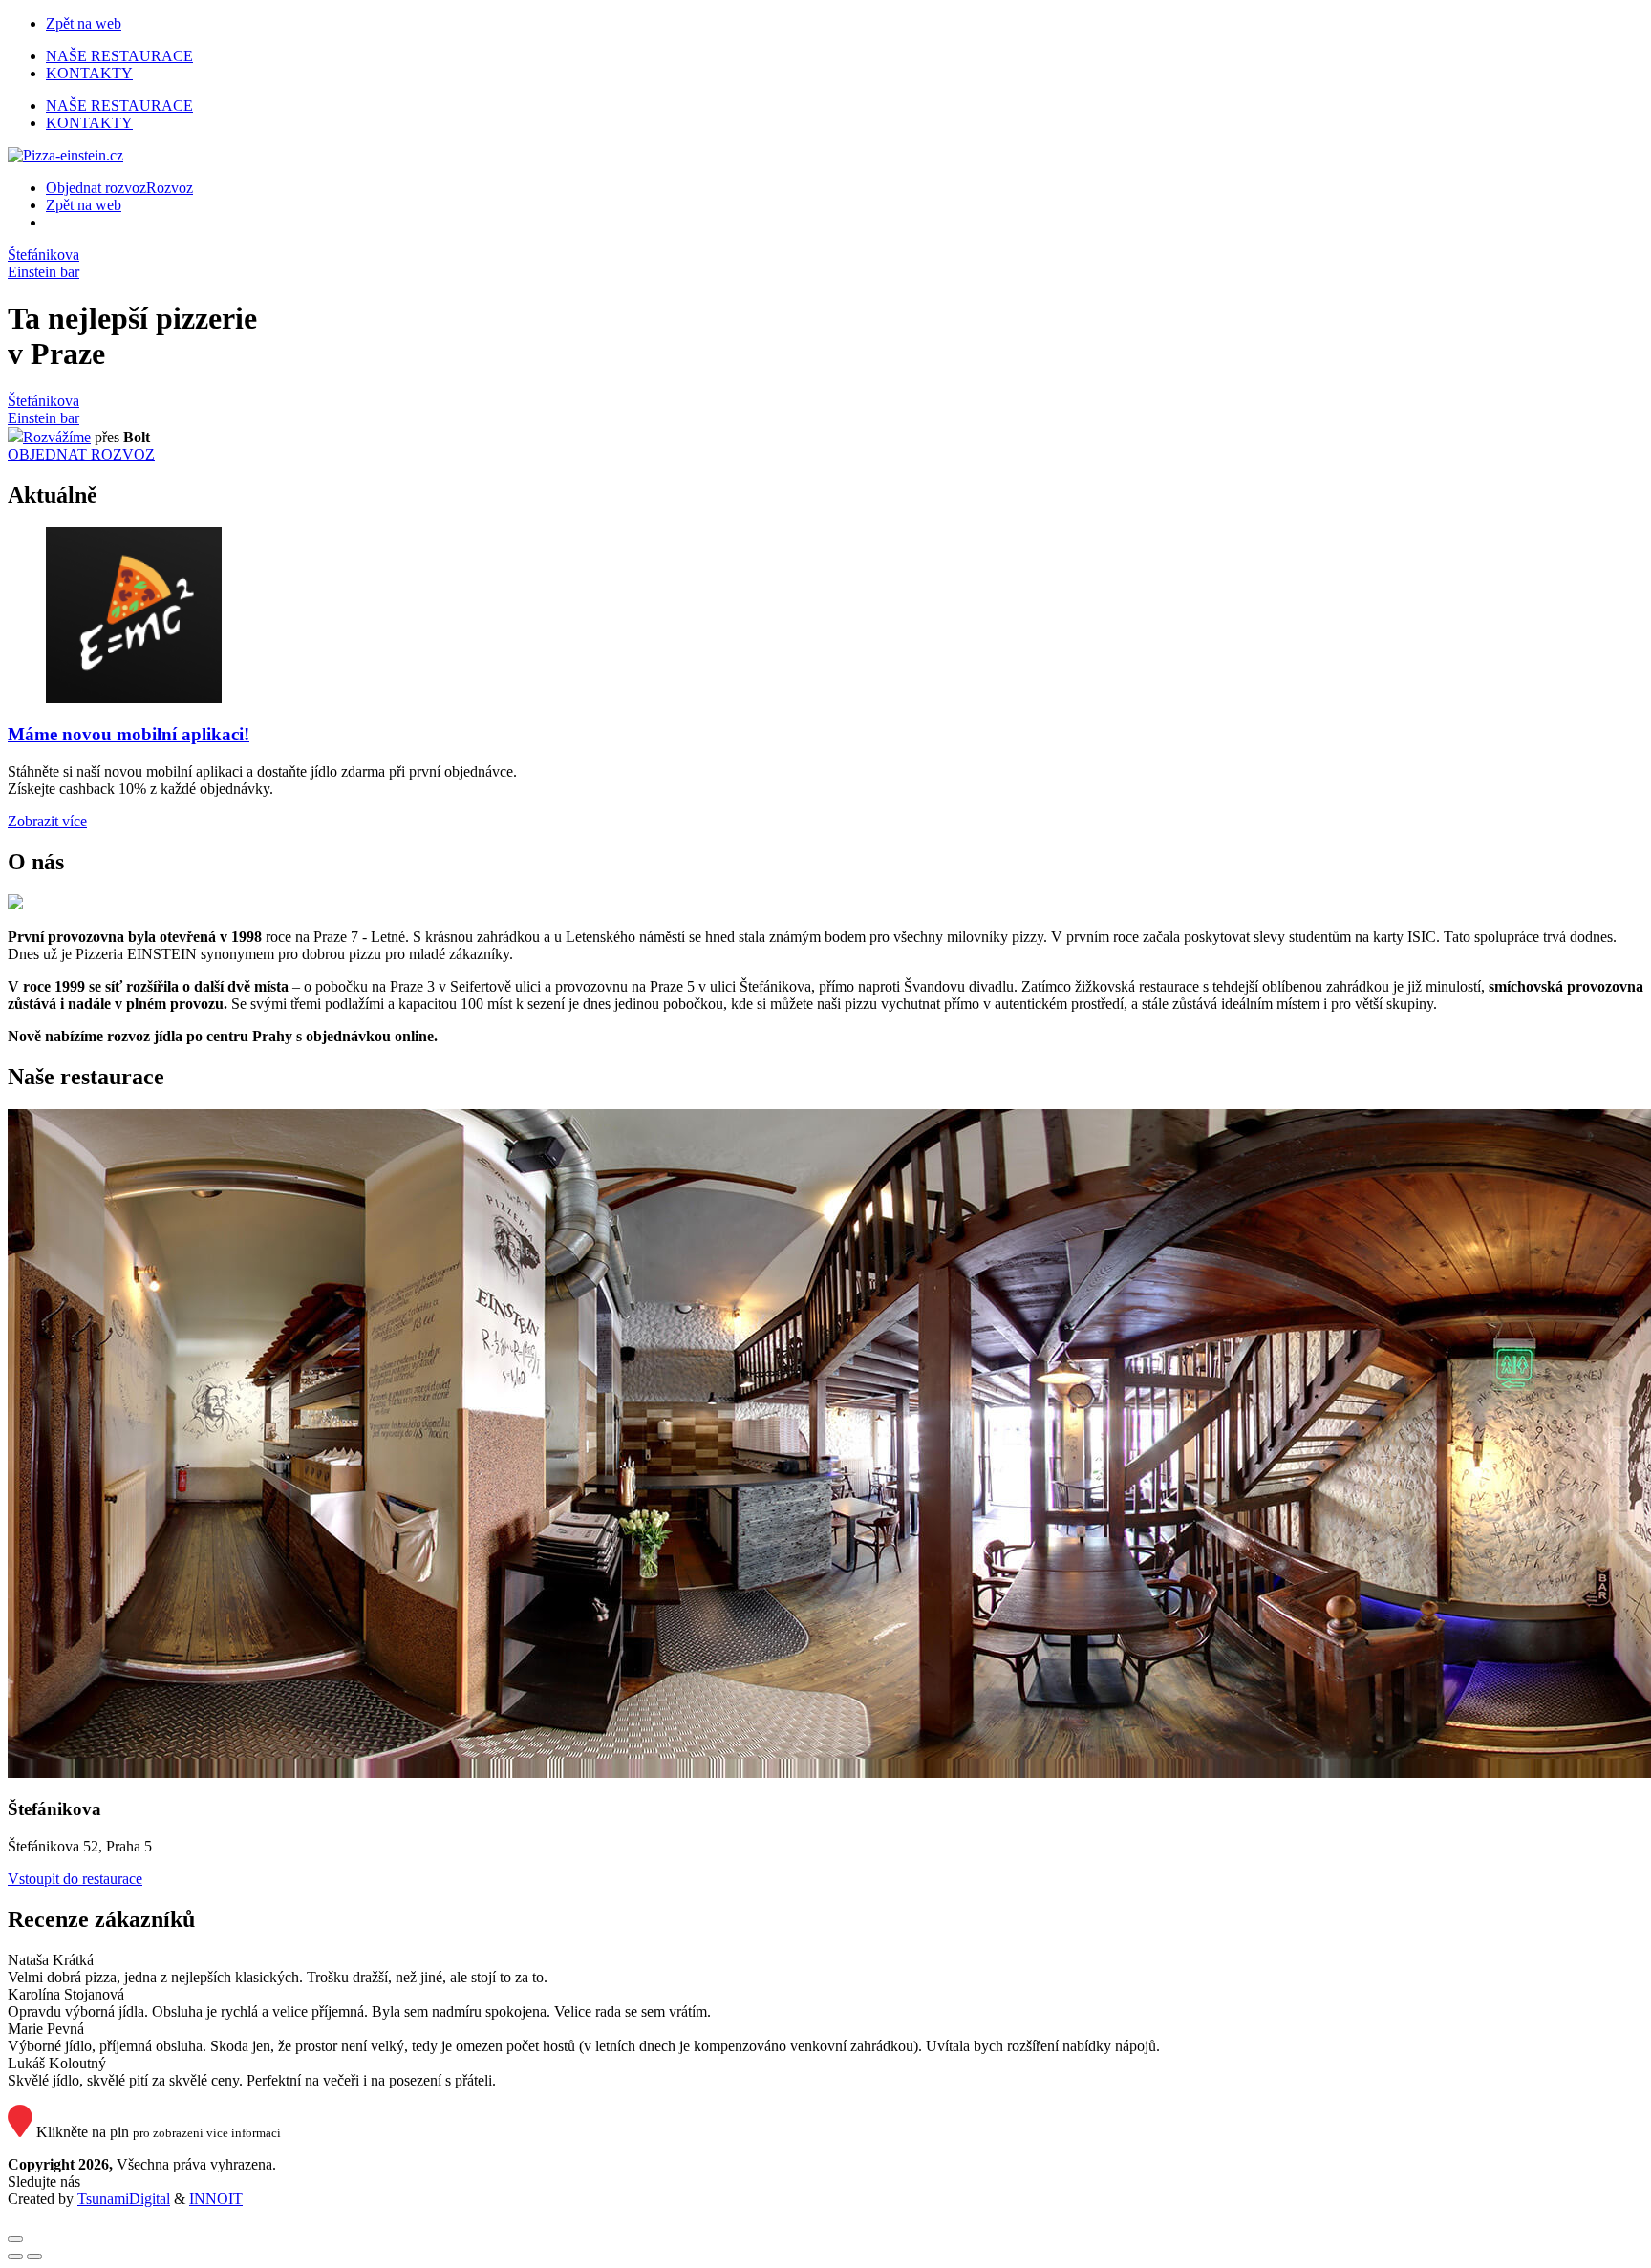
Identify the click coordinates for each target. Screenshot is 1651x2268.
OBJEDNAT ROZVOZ (81, 454)
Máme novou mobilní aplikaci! (129, 734)
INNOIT (216, 2199)
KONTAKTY (89, 73)
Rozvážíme (57, 437)
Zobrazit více (47, 821)
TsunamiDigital (124, 2199)
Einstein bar (43, 272)
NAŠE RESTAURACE (119, 56)
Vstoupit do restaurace (75, 1879)
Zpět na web (84, 23)
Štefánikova (43, 255)
